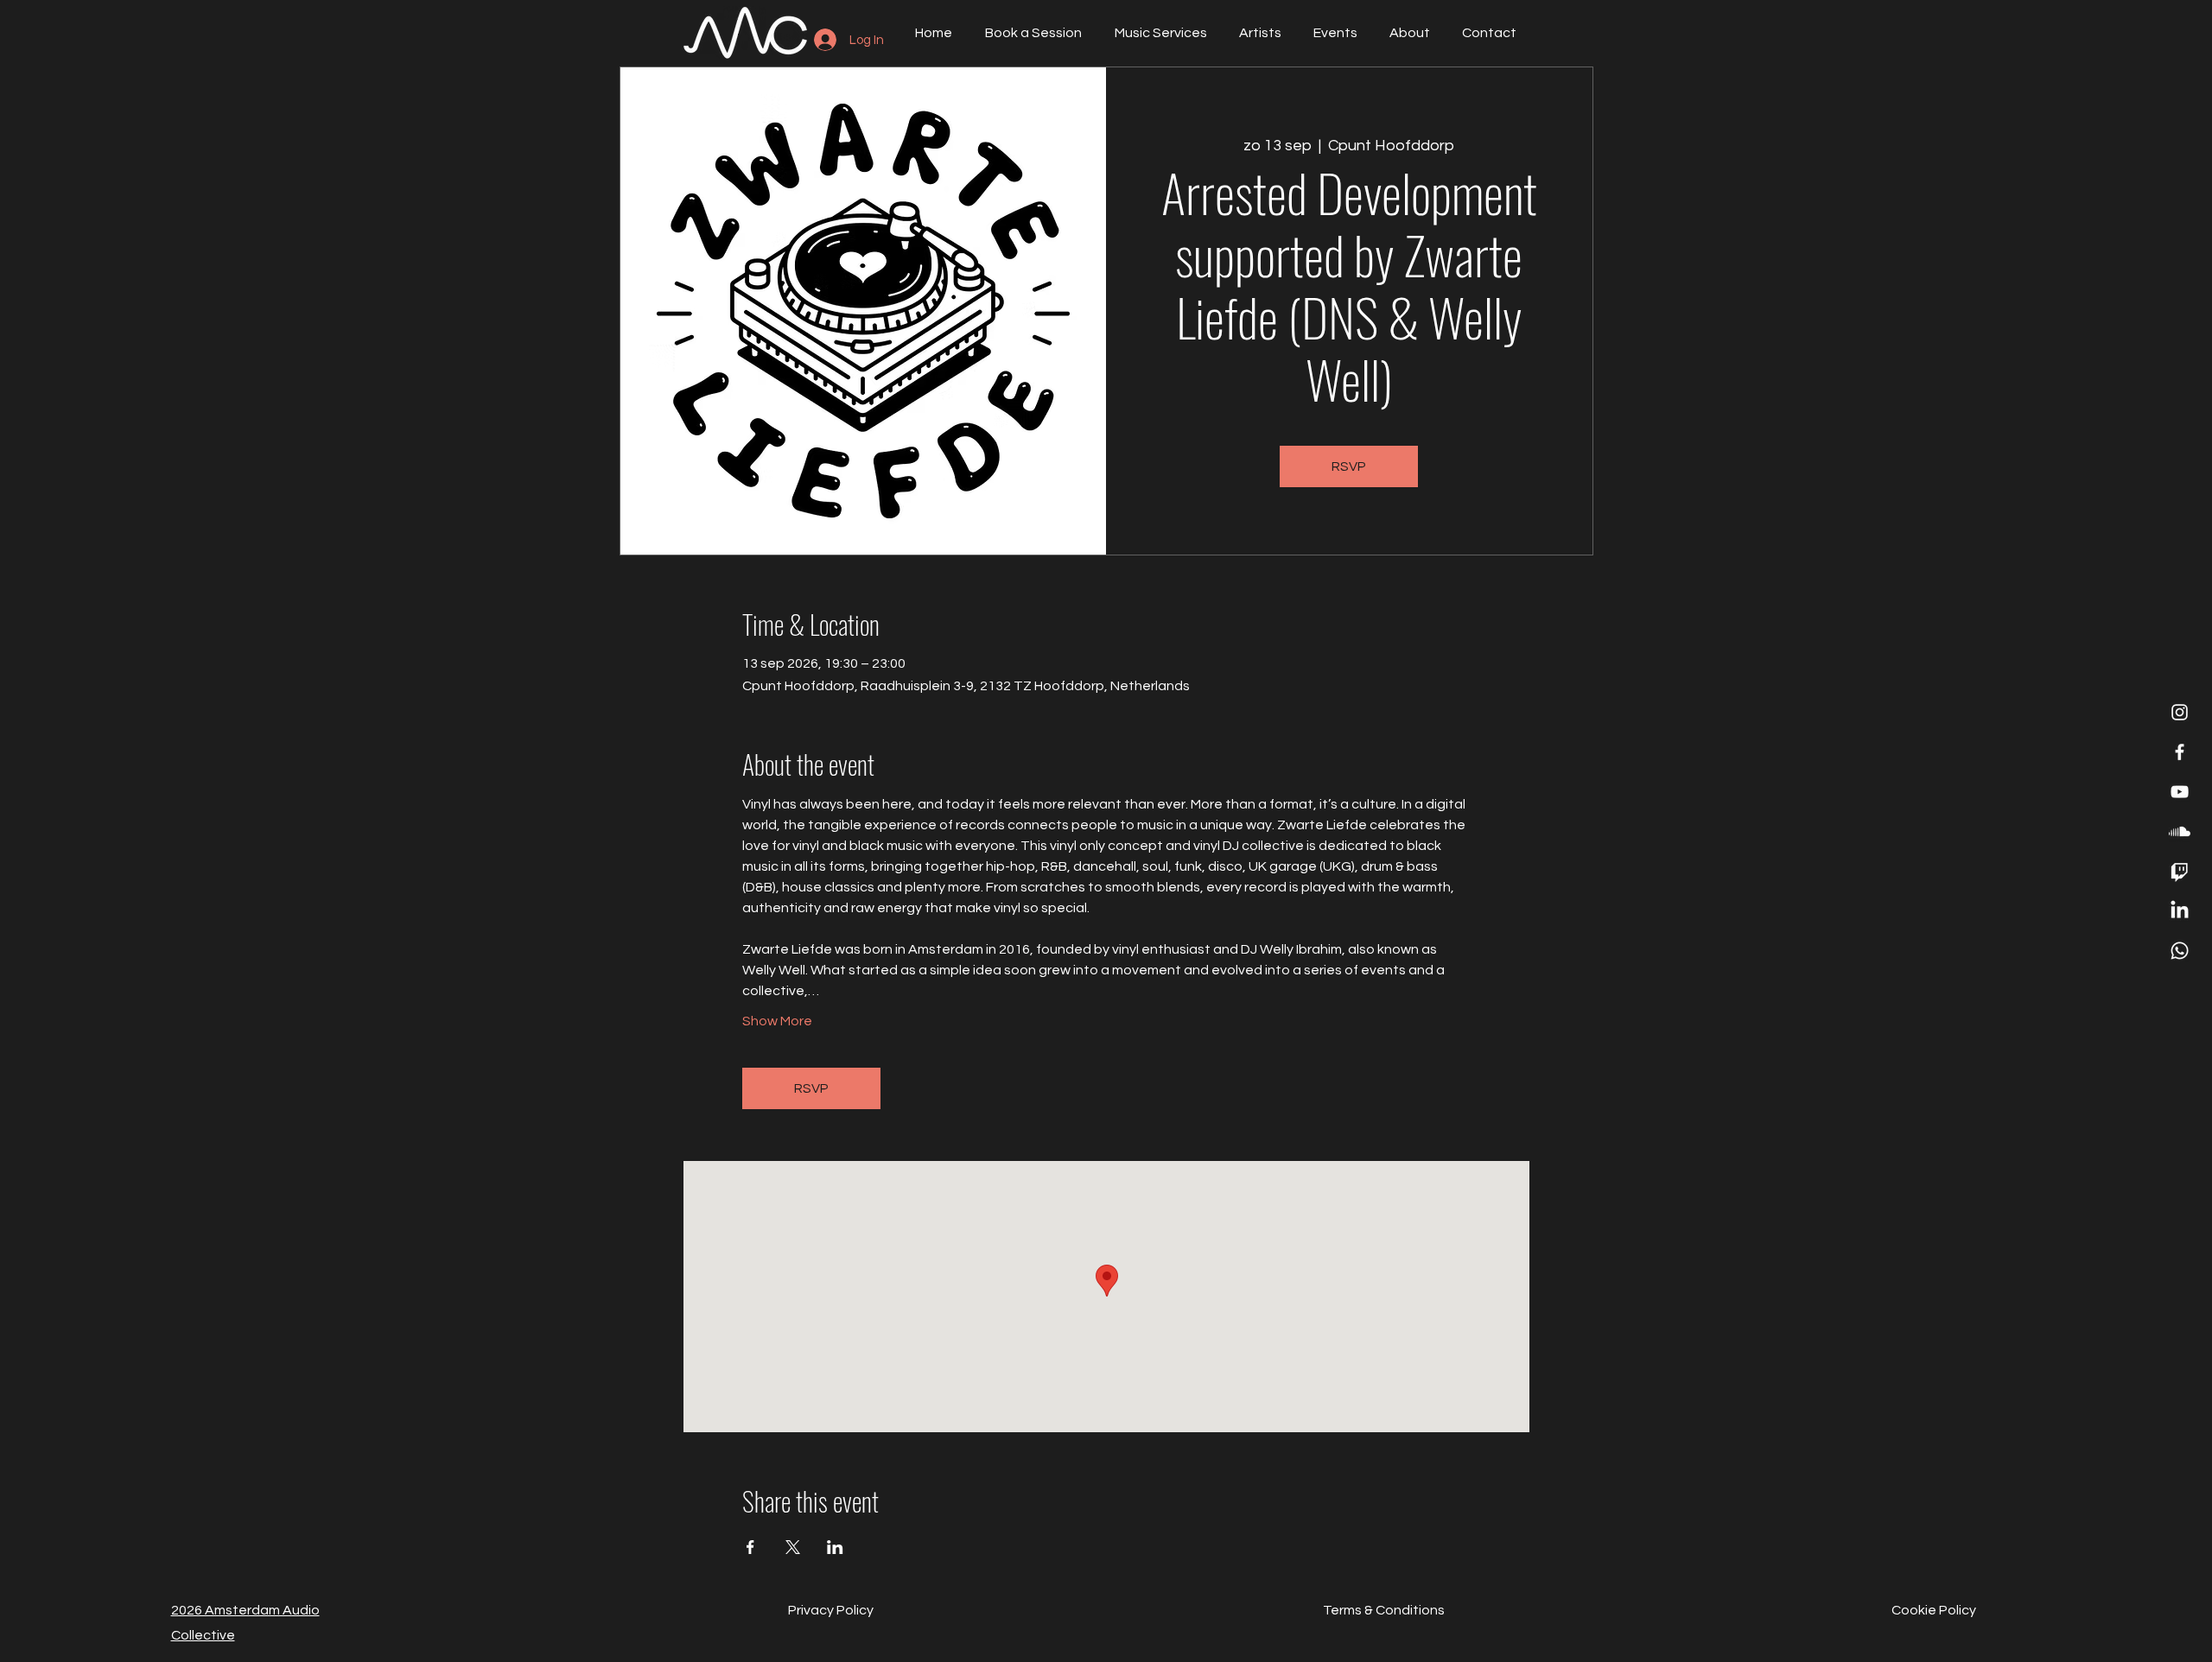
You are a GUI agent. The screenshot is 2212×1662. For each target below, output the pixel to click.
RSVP (1349, 466)
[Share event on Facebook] (750, 1547)
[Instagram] (2180, 712)
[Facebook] (2180, 752)
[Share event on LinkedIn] (835, 1547)
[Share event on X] (793, 1547)
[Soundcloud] (2180, 831)
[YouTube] (2180, 792)
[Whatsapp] (2180, 951)
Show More (777, 1021)
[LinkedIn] (2180, 911)
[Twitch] (2180, 871)
